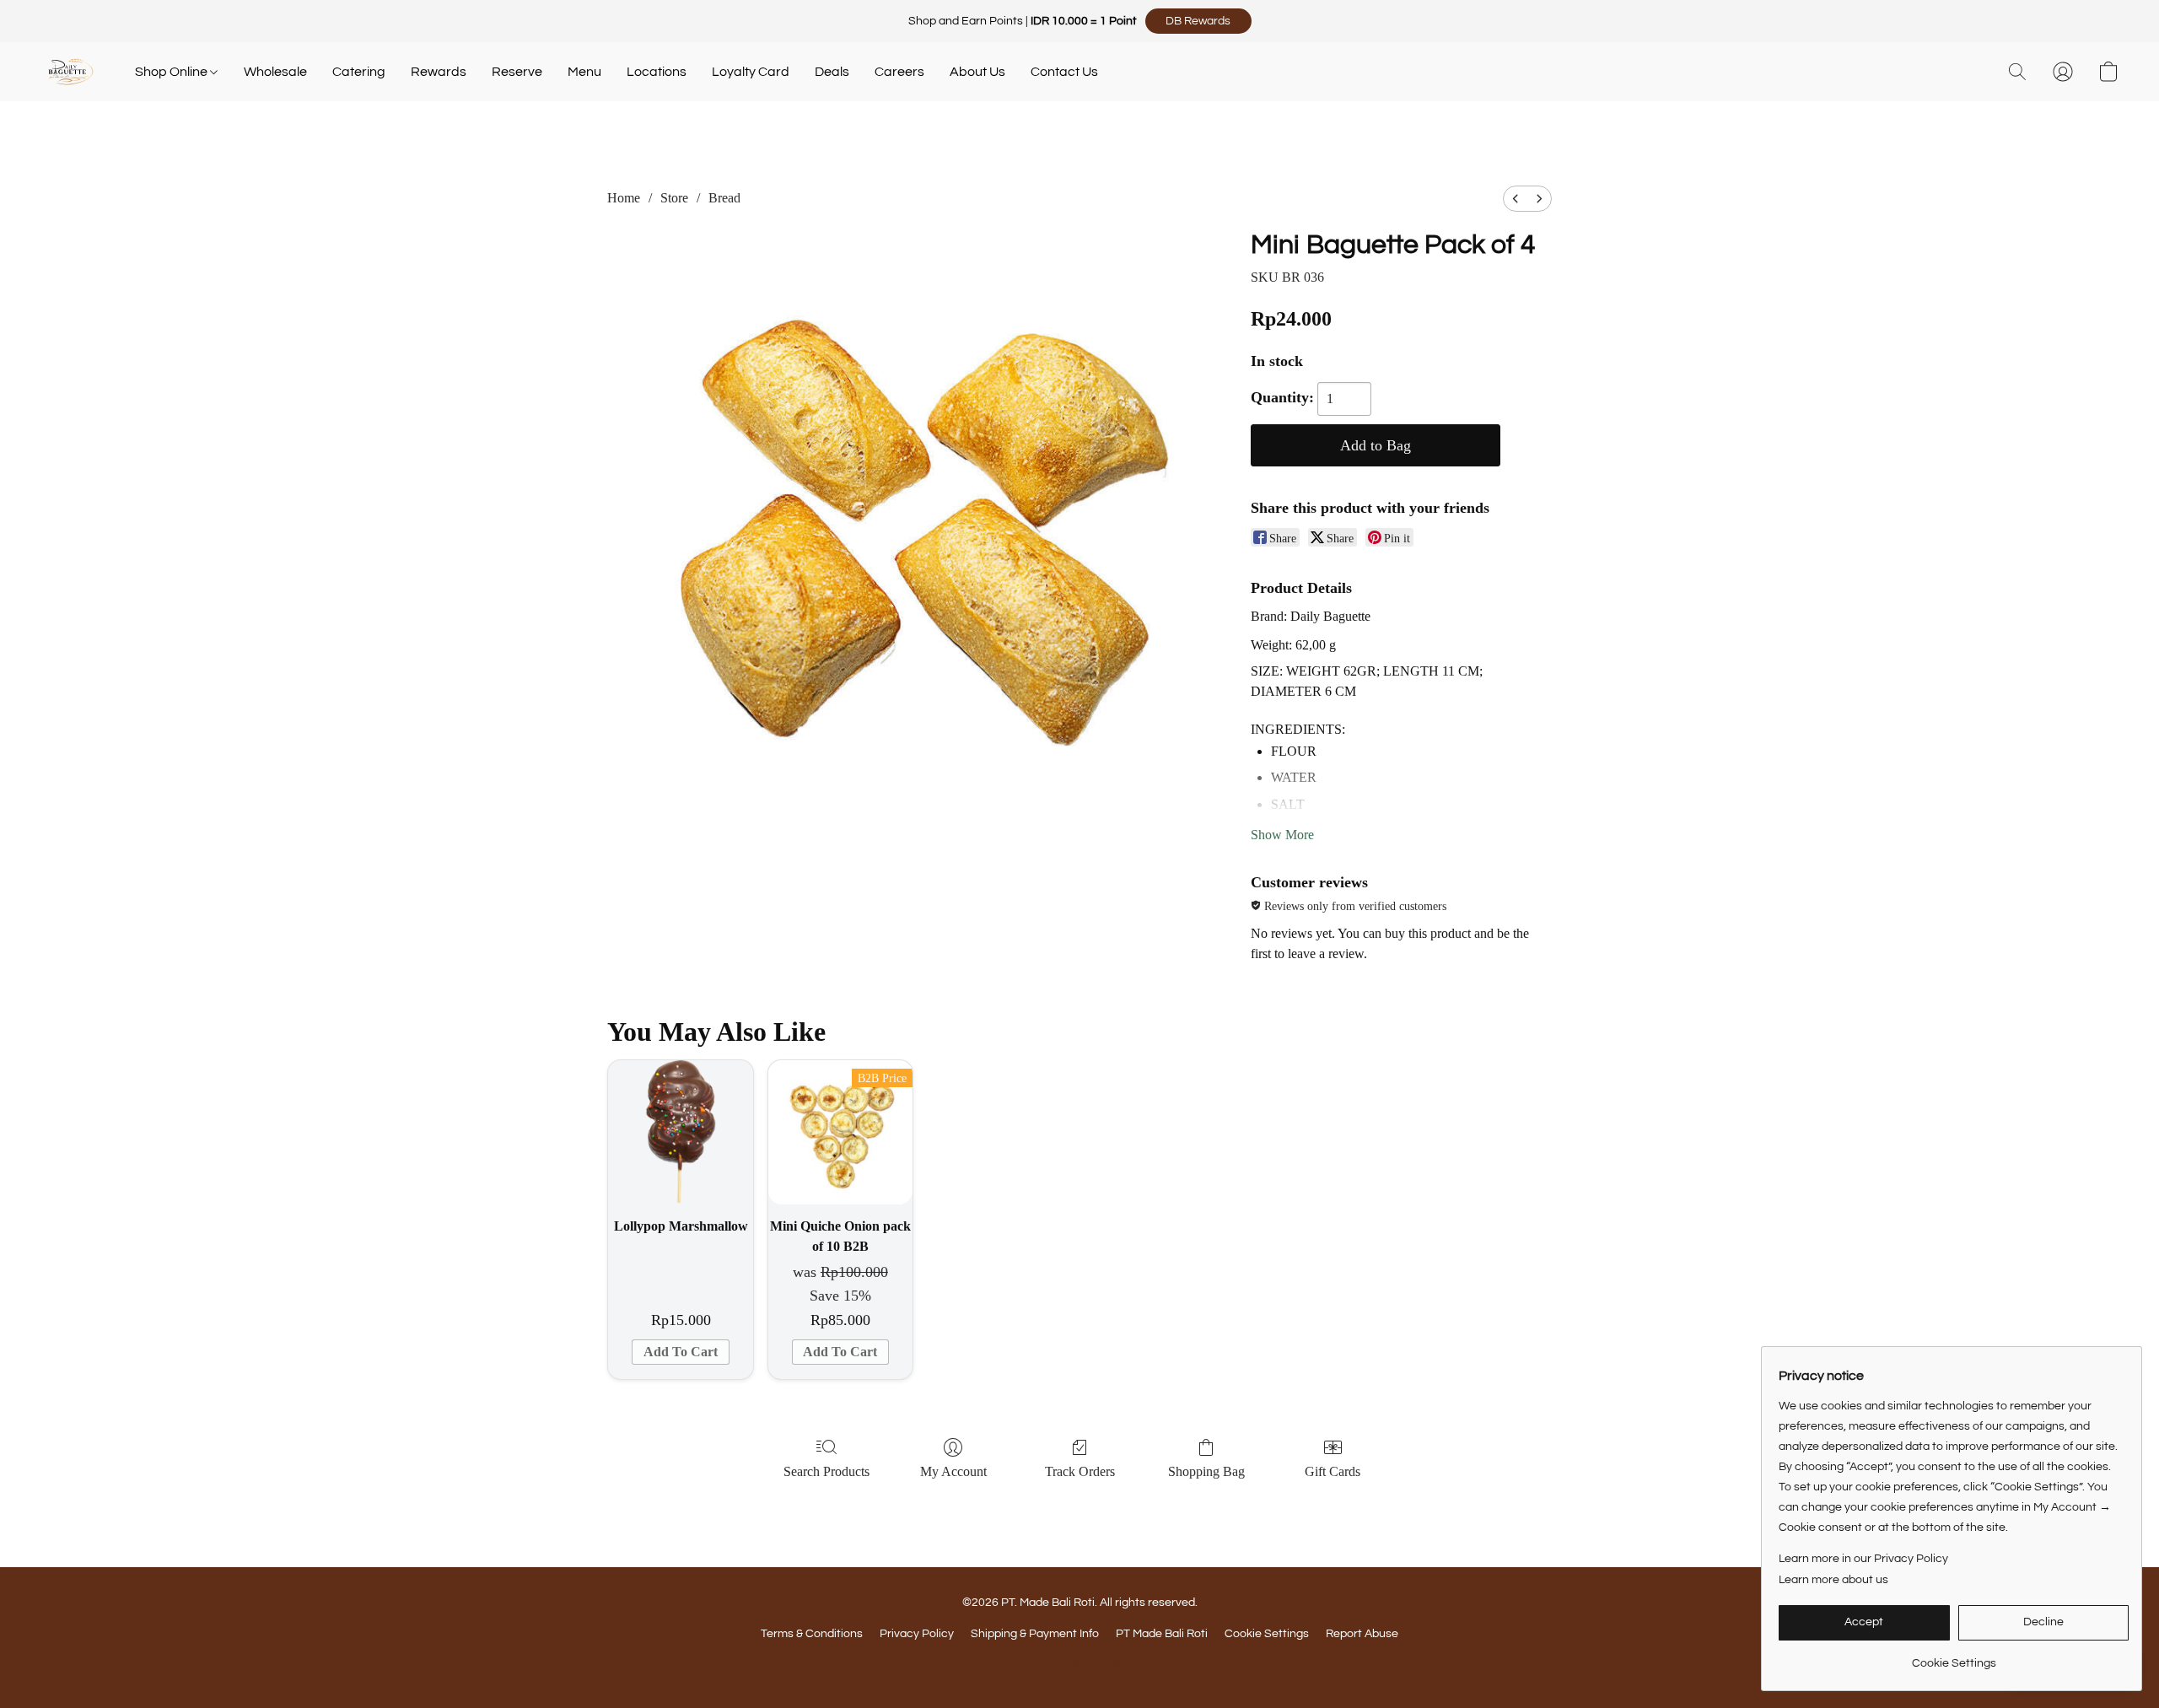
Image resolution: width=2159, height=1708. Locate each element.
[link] (1954, 1657)
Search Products (826, 1471)
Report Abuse (1362, 1634)
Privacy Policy (917, 1634)
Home (624, 198)
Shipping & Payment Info (1035, 1634)
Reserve (517, 72)
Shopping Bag (1206, 1471)
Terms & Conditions (812, 1634)
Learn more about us (1833, 1580)
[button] (1198, 21)
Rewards (439, 72)
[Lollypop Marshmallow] (680, 1132)
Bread (724, 198)
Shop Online (172, 72)
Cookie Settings (1267, 1634)
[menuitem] (1516, 199)
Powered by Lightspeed (1080, 1663)
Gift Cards (1333, 1471)
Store (674, 198)
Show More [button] (1282, 835)
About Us (977, 72)
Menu (584, 72)
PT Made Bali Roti (1162, 1634)
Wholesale (275, 72)
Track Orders (1080, 1471)
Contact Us (1064, 72)
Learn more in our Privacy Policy (1863, 1559)
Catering (359, 72)
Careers (899, 72)
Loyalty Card (751, 72)
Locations (657, 72)
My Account (953, 1471)
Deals (832, 72)
